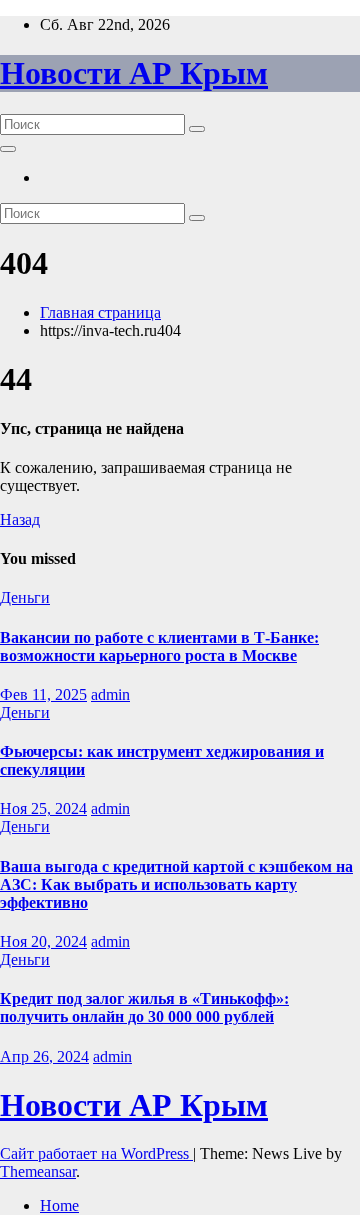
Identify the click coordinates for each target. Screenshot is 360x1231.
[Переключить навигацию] (8, 149)
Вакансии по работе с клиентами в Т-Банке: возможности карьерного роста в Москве (159, 646)
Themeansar (38, 1171)
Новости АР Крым (134, 73)
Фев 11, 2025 (43, 694)
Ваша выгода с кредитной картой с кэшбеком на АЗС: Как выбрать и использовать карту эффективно (176, 884)
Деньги (25, 597)
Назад (20, 519)
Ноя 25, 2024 (43, 808)
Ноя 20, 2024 (43, 941)
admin (110, 694)
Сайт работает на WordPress (96, 1153)
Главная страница (100, 312)
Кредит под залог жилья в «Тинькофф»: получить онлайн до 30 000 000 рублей (144, 1007)
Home (59, 1205)
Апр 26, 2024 (44, 1056)
